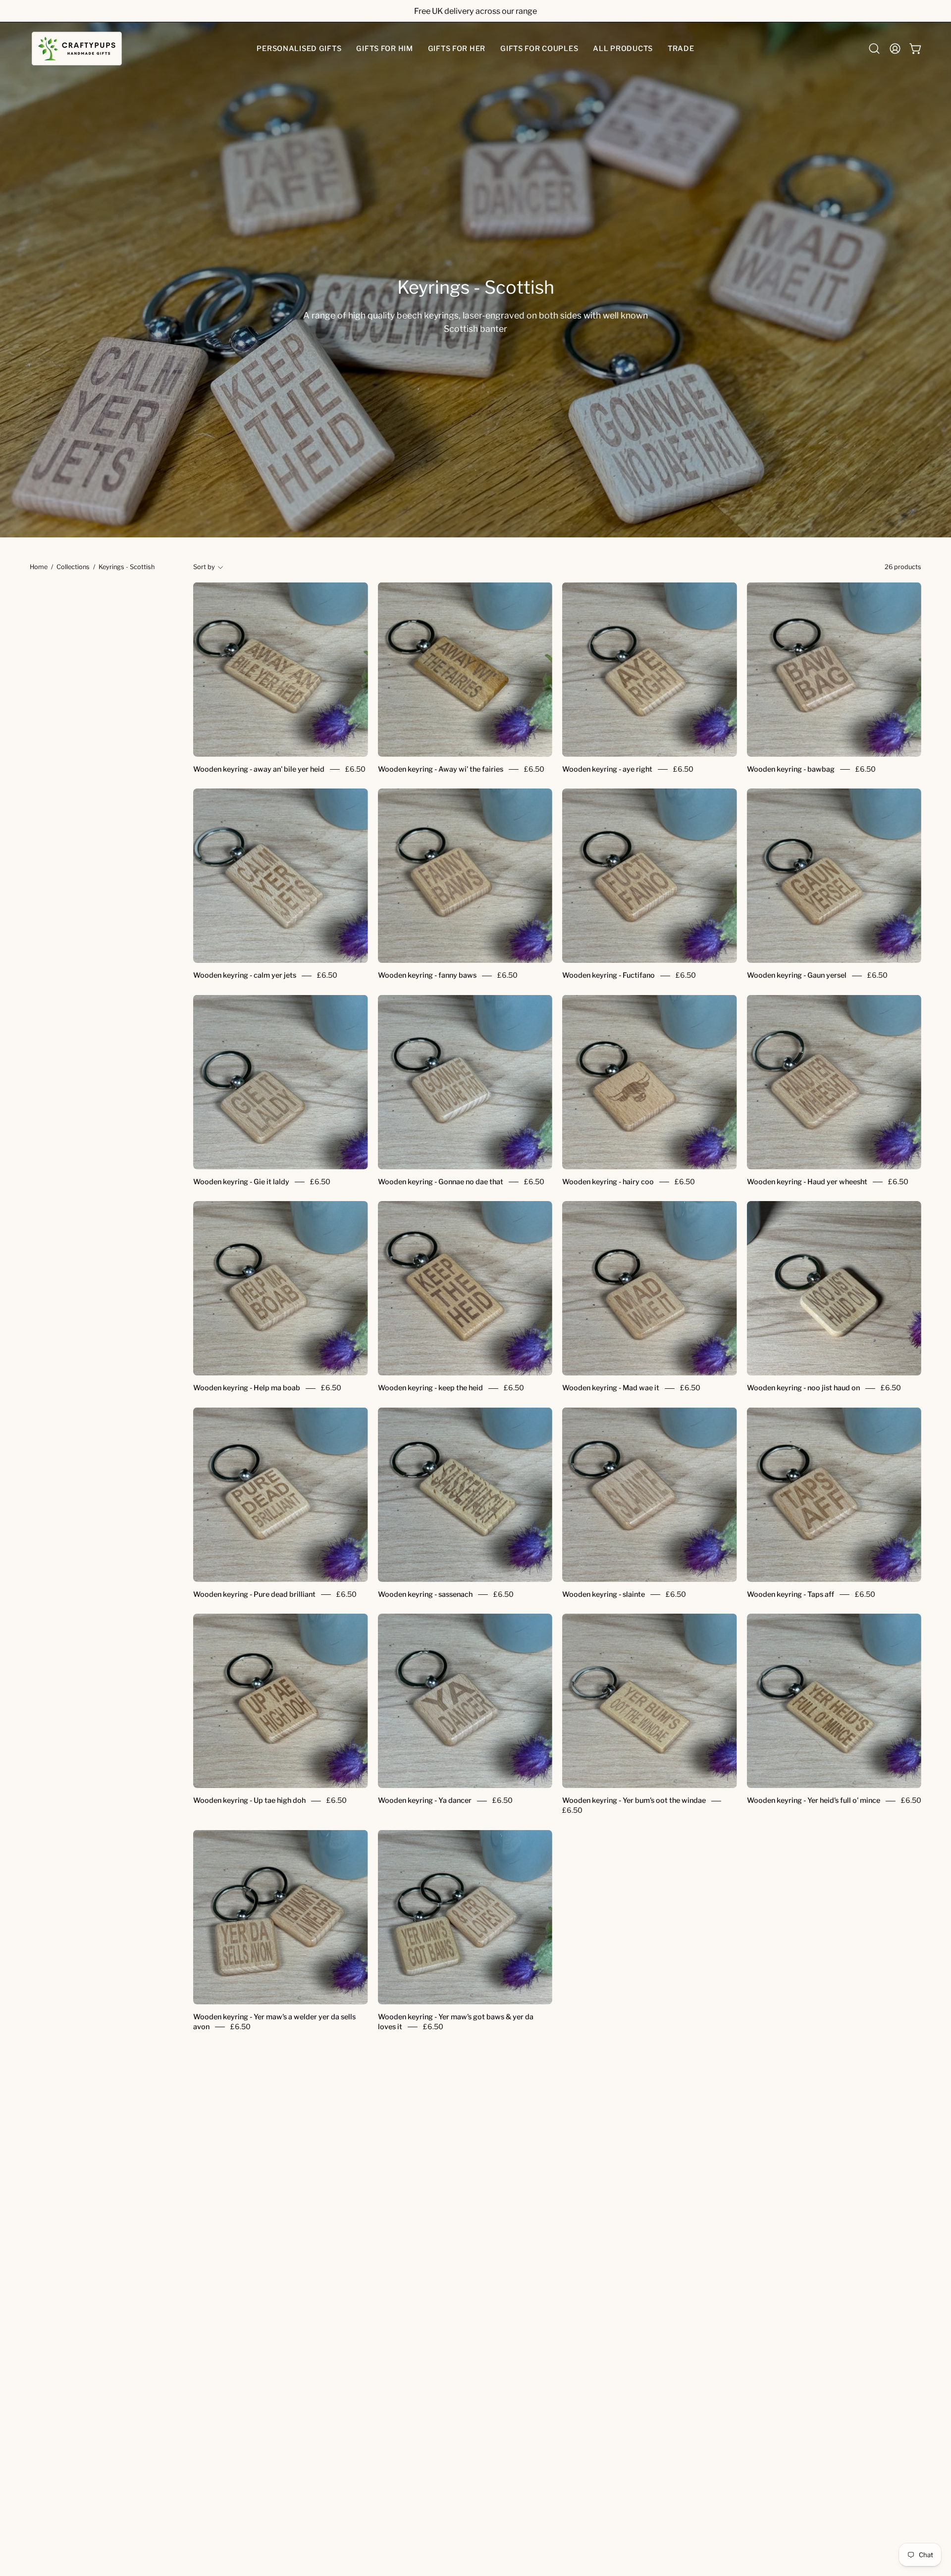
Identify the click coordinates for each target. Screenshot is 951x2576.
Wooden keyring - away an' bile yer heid (259, 769)
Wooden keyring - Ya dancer (425, 1801)
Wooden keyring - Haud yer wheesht (807, 1182)
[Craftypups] (77, 49)
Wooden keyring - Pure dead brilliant (254, 1594)
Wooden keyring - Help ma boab (247, 1388)
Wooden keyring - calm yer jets (245, 976)
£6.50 (355, 769)
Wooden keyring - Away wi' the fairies (441, 769)
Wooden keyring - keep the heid (430, 1388)
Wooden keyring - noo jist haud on (803, 1388)
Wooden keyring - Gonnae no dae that (441, 1182)
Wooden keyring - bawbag (791, 769)
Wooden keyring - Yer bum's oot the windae (634, 1801)
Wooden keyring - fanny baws (427, 976)
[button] (299, 49)
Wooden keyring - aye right (607, 769)
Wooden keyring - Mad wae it (611, 1388)
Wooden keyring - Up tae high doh (249, 1801)
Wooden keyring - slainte (604, 1594)
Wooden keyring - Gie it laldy (241, 1182)
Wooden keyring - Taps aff (791, 1594)
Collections (73, 567)
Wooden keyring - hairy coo (608, 1182)
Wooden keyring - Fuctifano (608, 976)
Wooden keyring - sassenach (425, 1594)
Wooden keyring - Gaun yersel (797, 976)
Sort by (204, 567)
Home (39, 567)
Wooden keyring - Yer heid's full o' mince (814, 1801)
